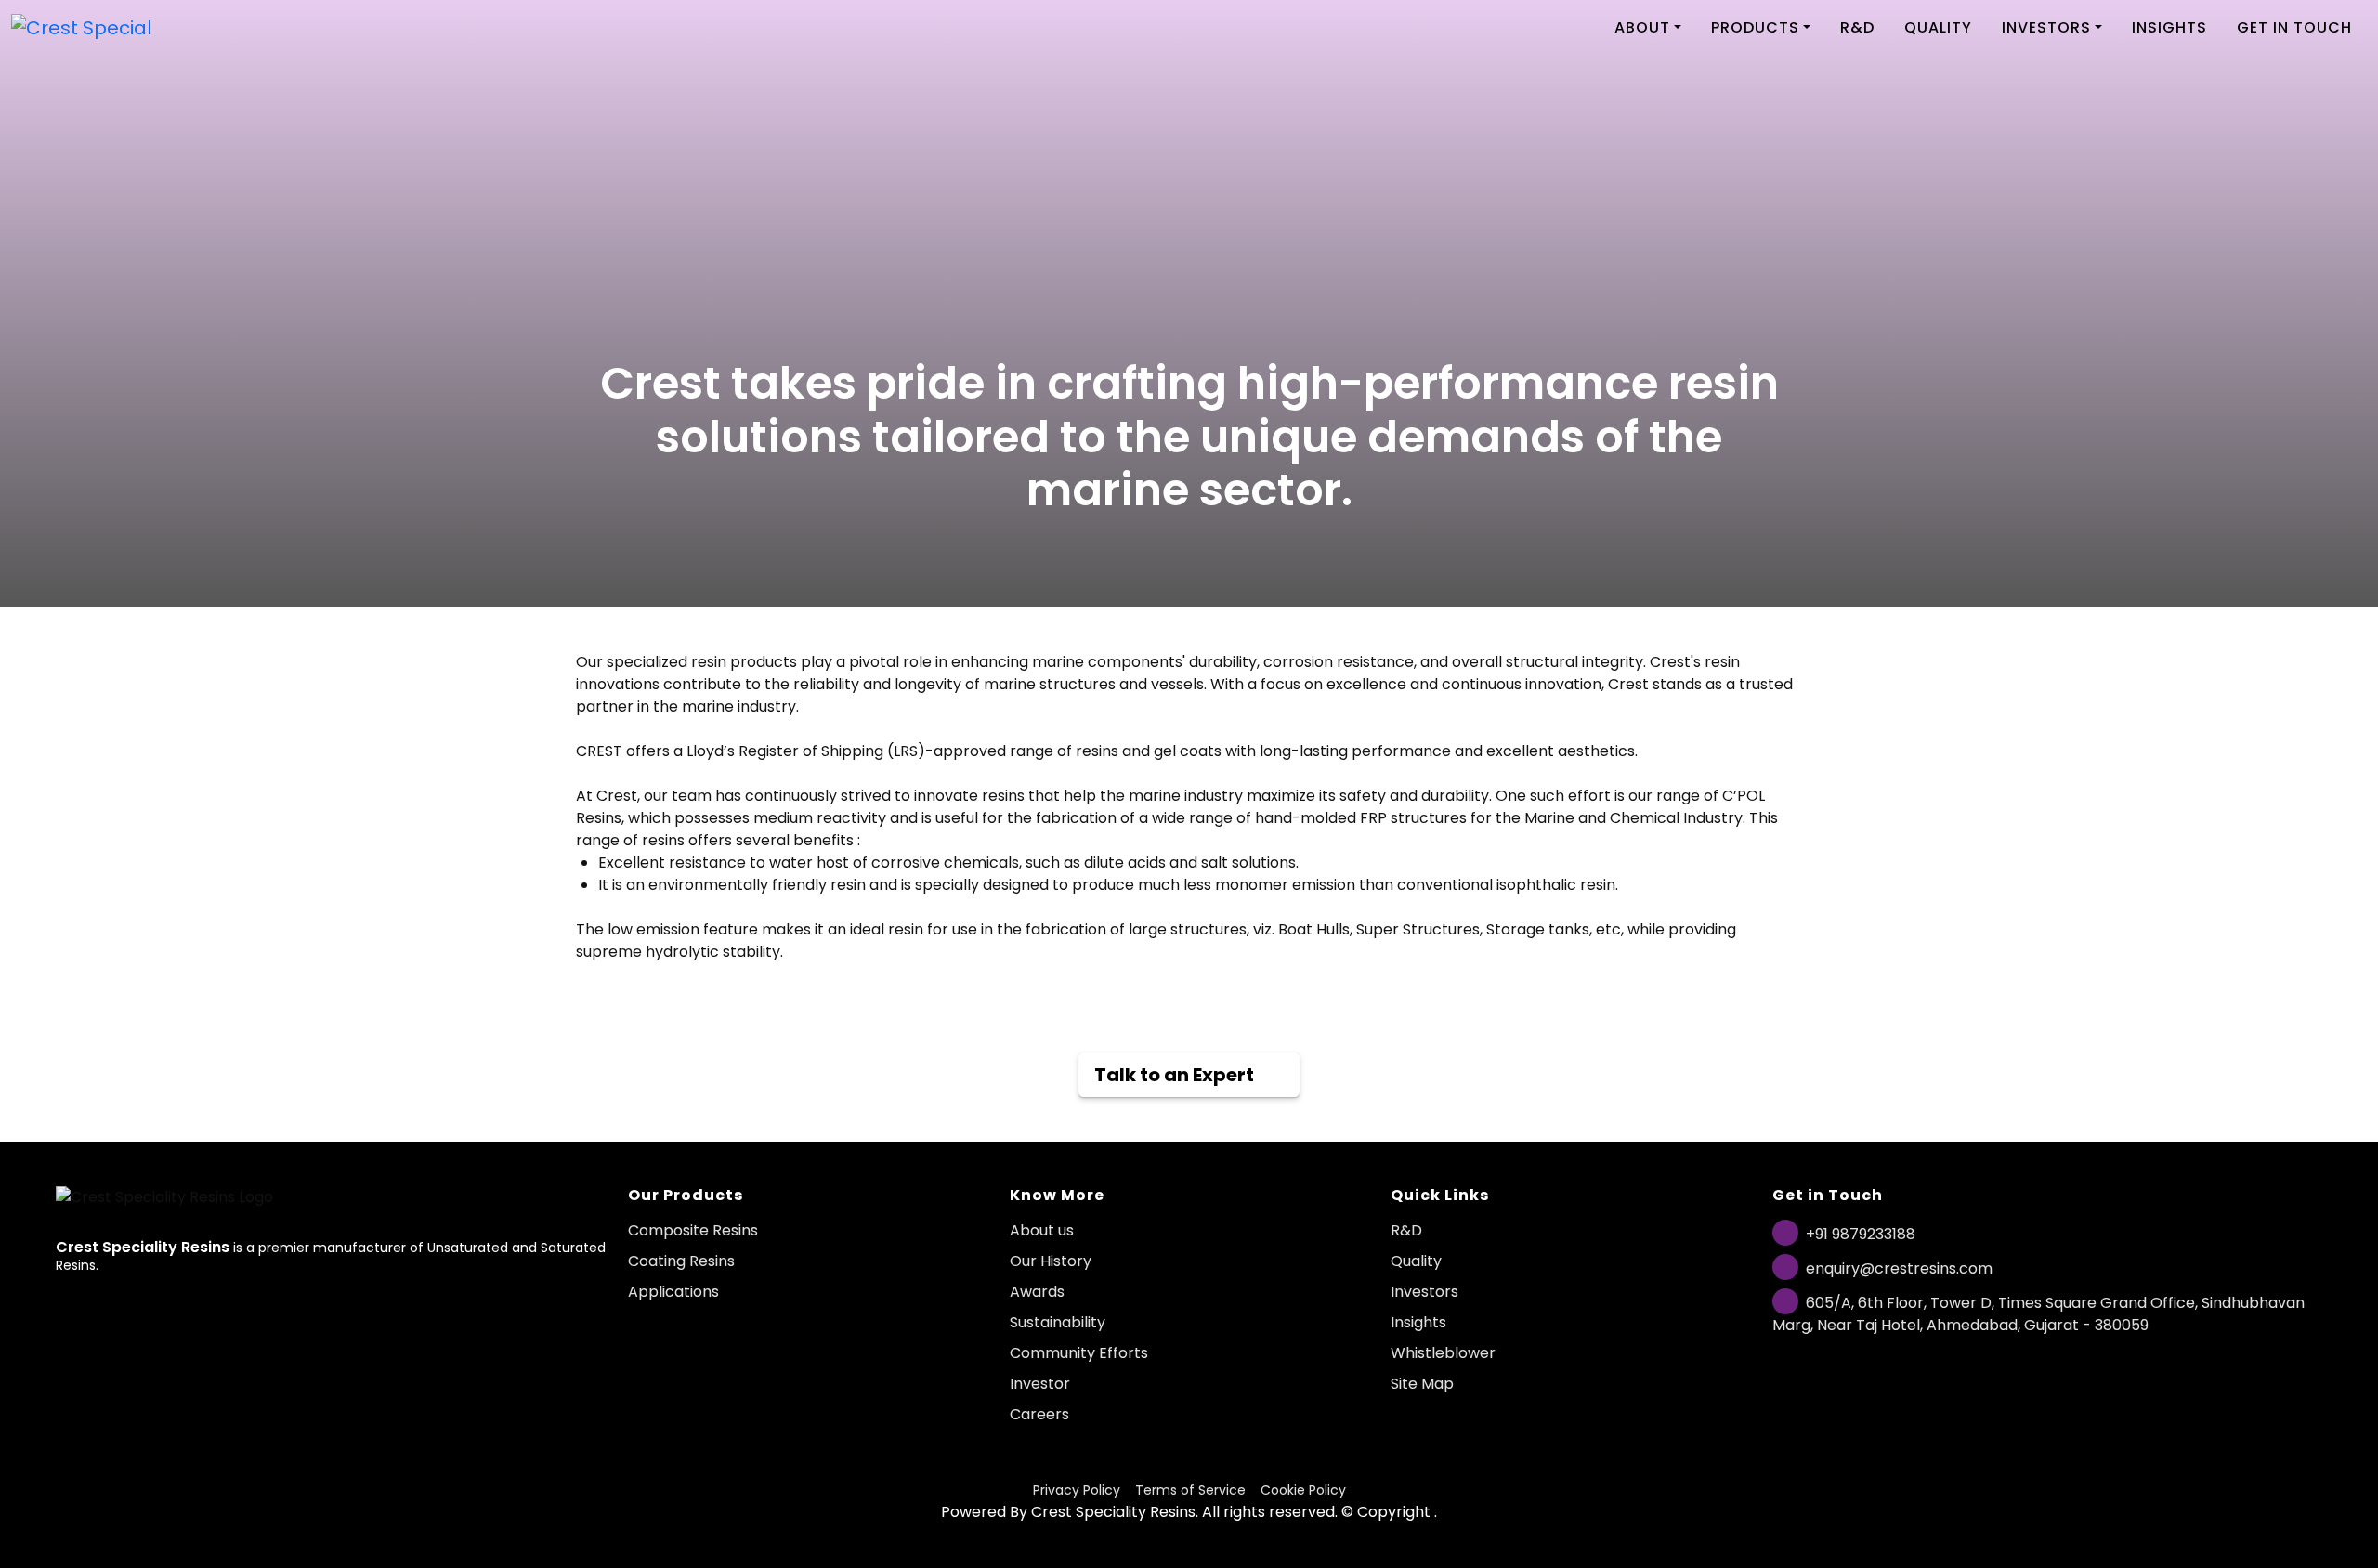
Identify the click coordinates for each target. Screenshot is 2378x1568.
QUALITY (1938, 27)
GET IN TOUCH (2294, 27)
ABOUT (1642, 27)
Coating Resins (681, 1261)
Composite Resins (693, 1230)
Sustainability (1058, 1322)
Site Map (1422, 1384)
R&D (1857, 27)
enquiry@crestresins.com (1899, 1268)
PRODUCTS (1755, 27)
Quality (1416, 1261)
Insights (1418, 1322)
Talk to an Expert (1174, 1075)
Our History (1051, 1261)
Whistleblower (1443, 1353)
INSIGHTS (2169, 27)
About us (1042, 1230)
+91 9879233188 (1861, 1234)
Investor (1040, 1384)
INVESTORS (2046, 27)
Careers (1039, 1414)
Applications (673, 1292)
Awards (1037, 1292)
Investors (1424, 1292)
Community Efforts (1079, 1353)
